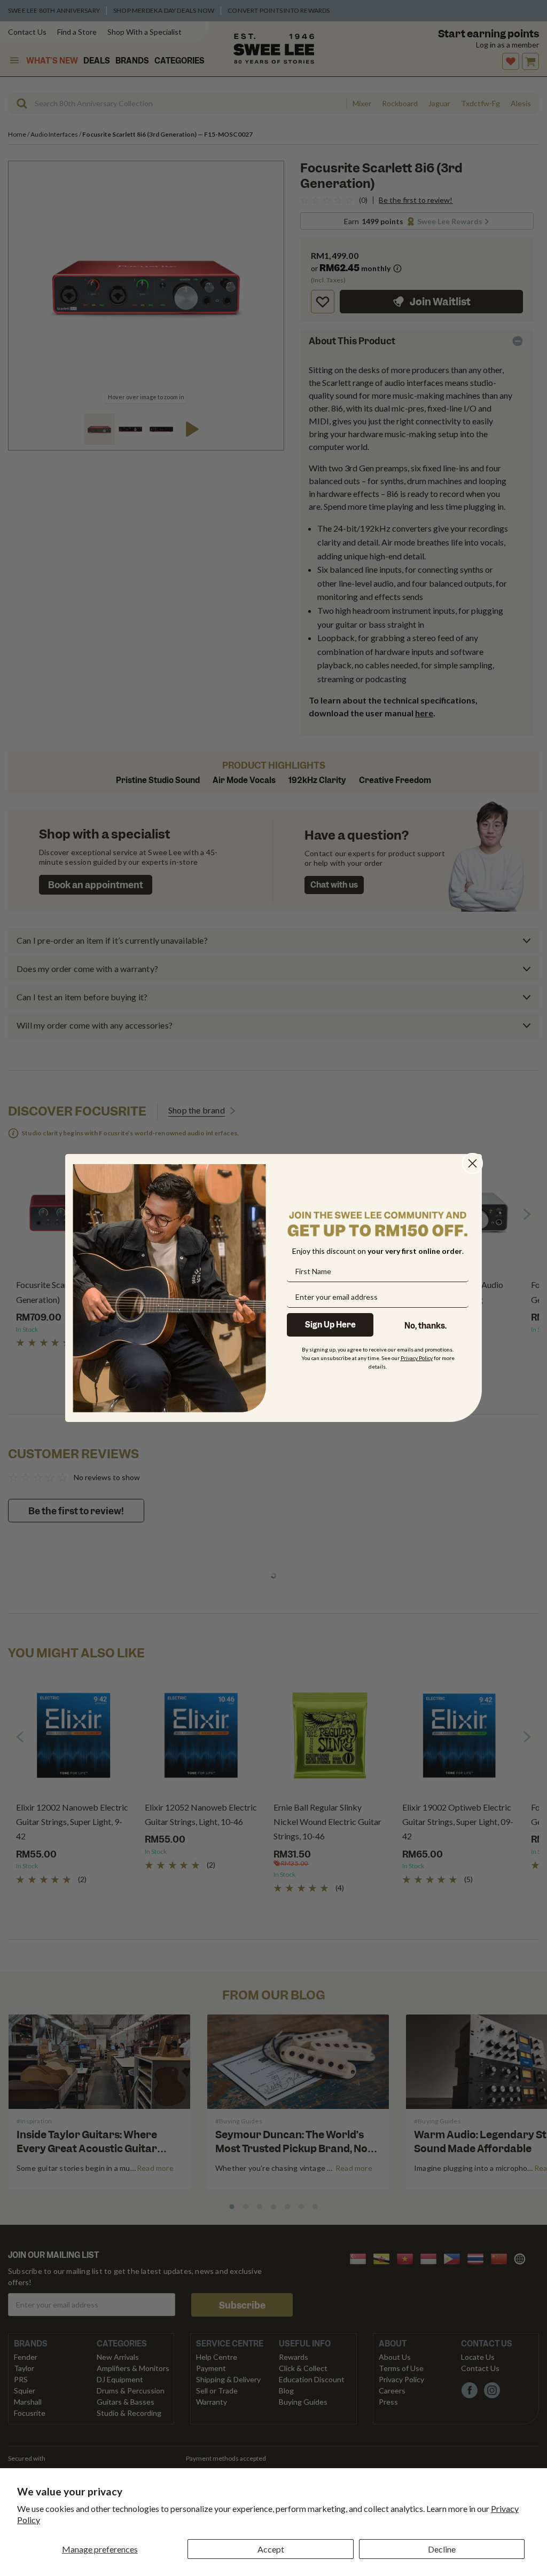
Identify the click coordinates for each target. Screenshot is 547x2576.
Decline (442, 2549)
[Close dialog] (472, 1163)
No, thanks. (425, 1326)
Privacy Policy (417, 1358)
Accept (271, 2549)
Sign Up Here (330, 1325)
